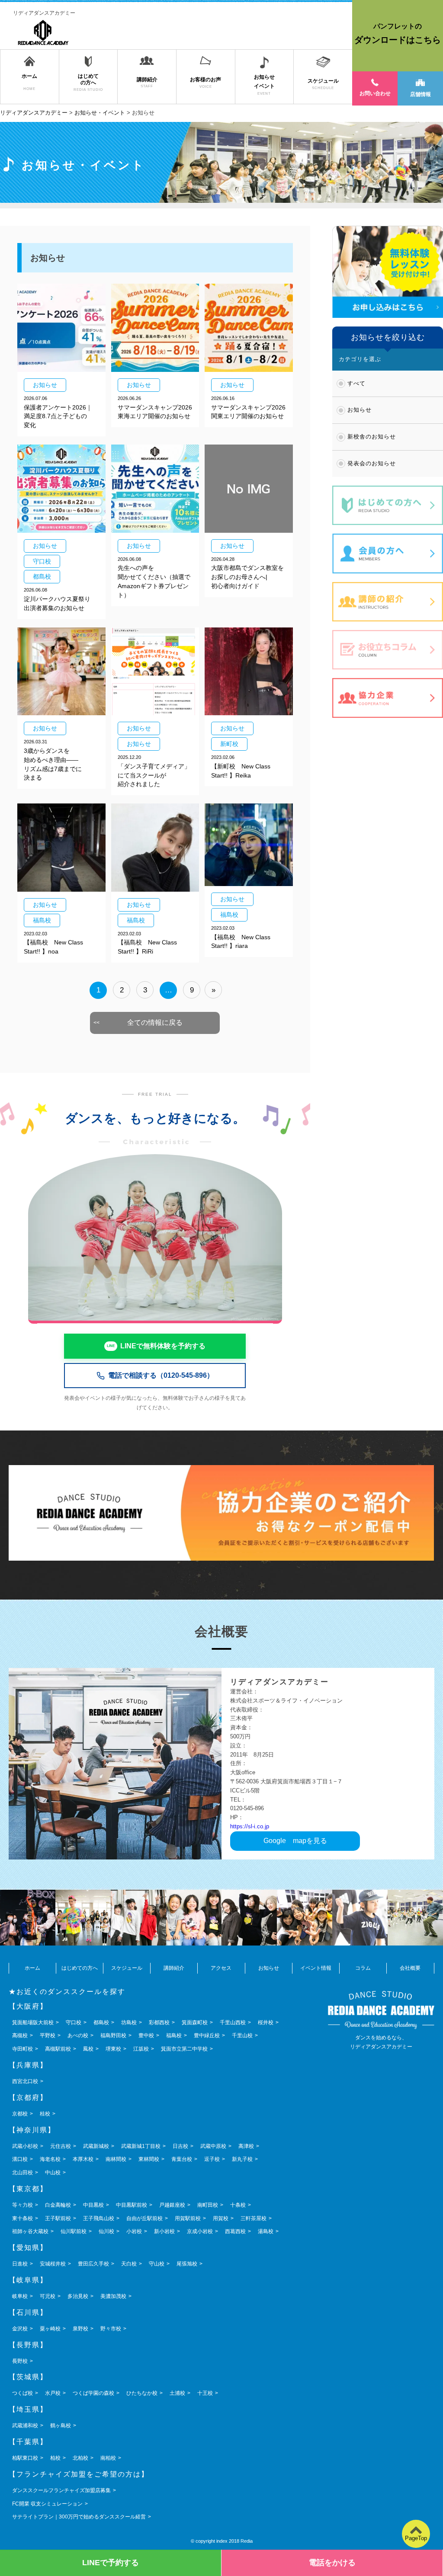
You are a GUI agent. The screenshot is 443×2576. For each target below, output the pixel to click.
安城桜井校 (53, 2264)
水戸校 (53, 2393)
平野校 (48, 2035)
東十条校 (22, 2218)
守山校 (157, 2264)
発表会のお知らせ (372, 463)
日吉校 (180, 2146)
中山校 (53, 2173)
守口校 (74, 2022)
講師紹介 (174, 1968)
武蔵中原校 (213, 2146)
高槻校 (20, 2035)
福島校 (174, 2035)
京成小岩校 (200, 2231)
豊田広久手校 (93, 2264)
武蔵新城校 (96, 2146)
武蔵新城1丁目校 (141, 2146)
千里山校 (242, 2035)
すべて (356, 383)
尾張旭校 (187, 2264)
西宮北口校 (25, 2081)
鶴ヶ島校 (61, 2426)
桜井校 (266, 2022)
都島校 (101, 2022)
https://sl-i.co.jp (250, 1826)
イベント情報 (316, 1968)
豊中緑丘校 (207, 2035)
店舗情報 (421, 94)
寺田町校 (22, 2049)
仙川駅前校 (74, 2231)
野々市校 (111, 2329)
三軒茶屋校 (254, 2218)
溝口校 (20, 2159)
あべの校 (78, 2035)
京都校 (20, 2114)
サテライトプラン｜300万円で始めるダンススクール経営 (79, 2517)
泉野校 (80, 2329)
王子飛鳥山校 (99, 2218)
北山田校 (22, 2173)
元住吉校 (61, 2146)
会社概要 (410, 1968)
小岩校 (134, 2231)
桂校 (45, 2114)
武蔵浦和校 (25, 2426)
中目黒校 (93, 2205)
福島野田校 (113, 2035)
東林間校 (149, 2159)
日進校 (20, 2264)
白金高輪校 (58, 2205)
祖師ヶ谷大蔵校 (30, 2231)
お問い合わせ (375, 93)
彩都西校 (159, 2022)
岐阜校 (20, 2296)
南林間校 (116, 2159)
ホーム (32, 1968)
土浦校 (177, 2393)
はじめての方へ (80, 1968)
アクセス (221, 1968)
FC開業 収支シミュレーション (47, 2504)
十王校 (205, 2393)
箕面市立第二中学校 (184, 2049)
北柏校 (80, 2458)
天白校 (129, 2264)
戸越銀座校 (172, 2205)
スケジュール (127, 1968)
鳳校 (88, 2049)
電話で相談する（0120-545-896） (161, 1375)
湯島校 (266, 2231)
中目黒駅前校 (132, 2205)
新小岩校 (164, 2231)
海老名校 (50, 2159)
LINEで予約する (111, 2563)
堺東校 (113, 2049)
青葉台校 (182, 2159)
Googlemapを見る (295, 1841)
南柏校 (108, 2458)
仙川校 (106, 2231)
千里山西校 (233, 2022)
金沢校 (20, 2329)
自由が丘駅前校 (144, 2218)
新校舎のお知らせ (372, 437)
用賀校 (221, 2218)
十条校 (238, 2205)
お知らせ (360, 410)
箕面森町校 (195, 2022)
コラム (363, 1968)
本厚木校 (83, 2159)
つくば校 (22, 2393)
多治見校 (78, 2296)
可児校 (48, 2296)
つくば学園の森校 (93, 2393)
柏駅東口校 (25, 2458)
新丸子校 (242, 2159)
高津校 (246, 2146)
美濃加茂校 (113, 2296)
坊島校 (129, 2022)
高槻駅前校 (58, 2049)
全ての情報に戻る (155, 1022)
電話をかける (332, 2563)
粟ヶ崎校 (50, 2329)
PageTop (416, 2538)
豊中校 (146, 2035)
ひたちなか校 (142, 2393)
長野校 (20, 2361)
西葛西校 (235, 2231)
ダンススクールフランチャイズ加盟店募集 (61, 2490)
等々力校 (22, 2205)
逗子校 (212, 2159)
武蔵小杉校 (25, 2146)
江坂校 (141, 2049)
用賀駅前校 (188, 2218)
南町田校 (208, 2205)
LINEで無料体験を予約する (163, 1346)
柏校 (55, 2458)
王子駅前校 (58, 2218)
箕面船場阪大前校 (33, 2022)
